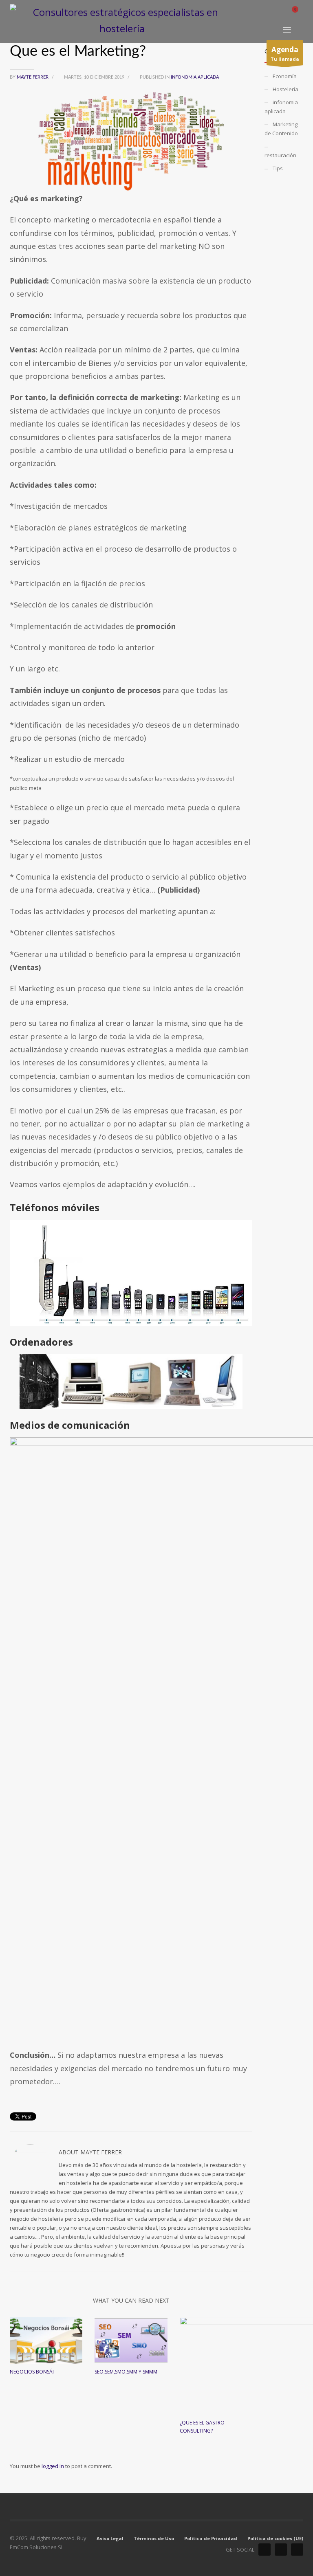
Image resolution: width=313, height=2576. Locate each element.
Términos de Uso (154, 2538)
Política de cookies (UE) (275, 2538)
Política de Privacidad (211, 2538)
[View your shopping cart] (298, 11)
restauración (280, 155)
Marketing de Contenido (281, 129)
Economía (285, 76)
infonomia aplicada (195, 77)
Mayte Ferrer (33, 77)
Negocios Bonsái (32, 2372)
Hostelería (285, 89)
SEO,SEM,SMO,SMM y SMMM (126, 2372)
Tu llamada (285, 54)
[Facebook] (281, 2550)
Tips (278, 168)
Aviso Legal (110, 2538)
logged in (53, 2466)
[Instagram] (297, 2550)
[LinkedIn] (265, 2550)
